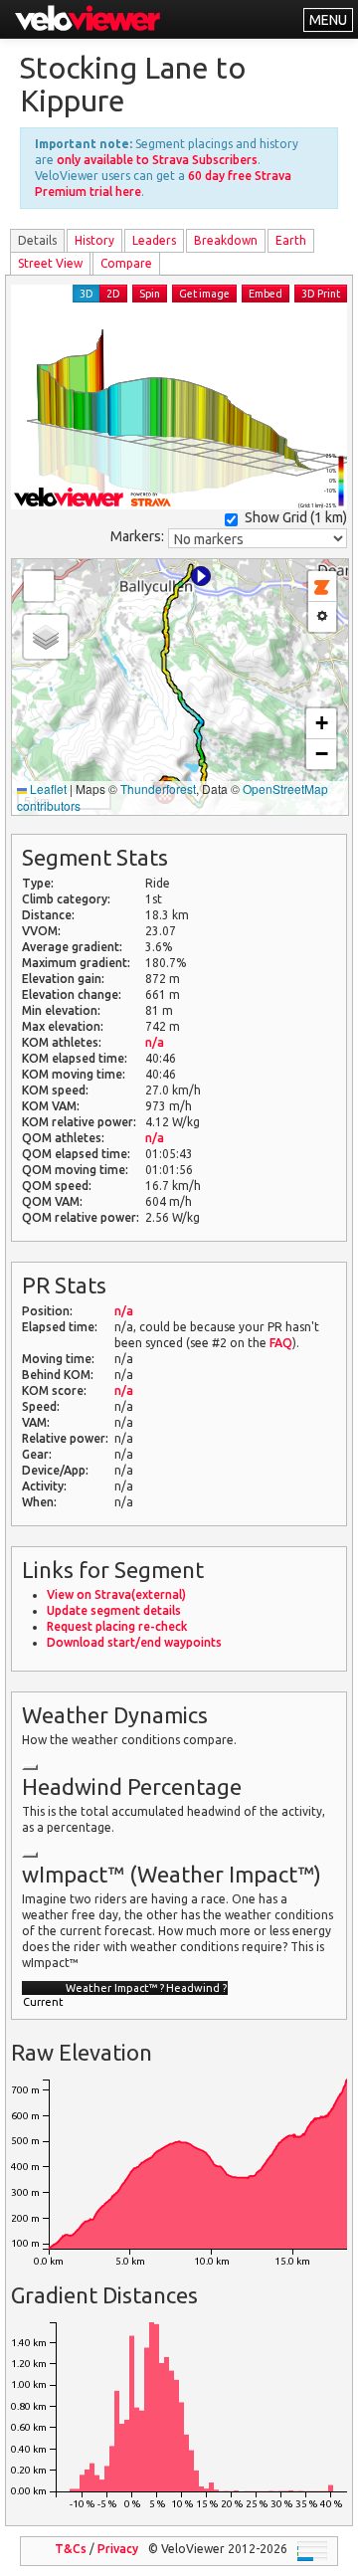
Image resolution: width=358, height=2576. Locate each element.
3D (87, 294)
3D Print (321, 294)
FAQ (281, 1343)
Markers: (137, 536)
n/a (155, 1042)
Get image (204, 294)
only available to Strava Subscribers (157, 160)
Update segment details (114, 1610)
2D (113, 294)
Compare (126, 263)
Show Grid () (296, 517)
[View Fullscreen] (39, 586)
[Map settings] (322, 617)
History (94, 240)
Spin (150, 294)
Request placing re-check (117, 1626)
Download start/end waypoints (134, 1642)
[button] (201, 576)
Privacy (118, 2549)
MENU (328, 20)
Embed (266, 294)
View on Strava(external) (116, 1594)
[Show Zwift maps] (322, 587)
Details (37, 240)
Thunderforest (158, 789)
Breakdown (226, 240)
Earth (291, 240)
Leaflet (47, 789)
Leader (154, 240)
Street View (50, 263)
